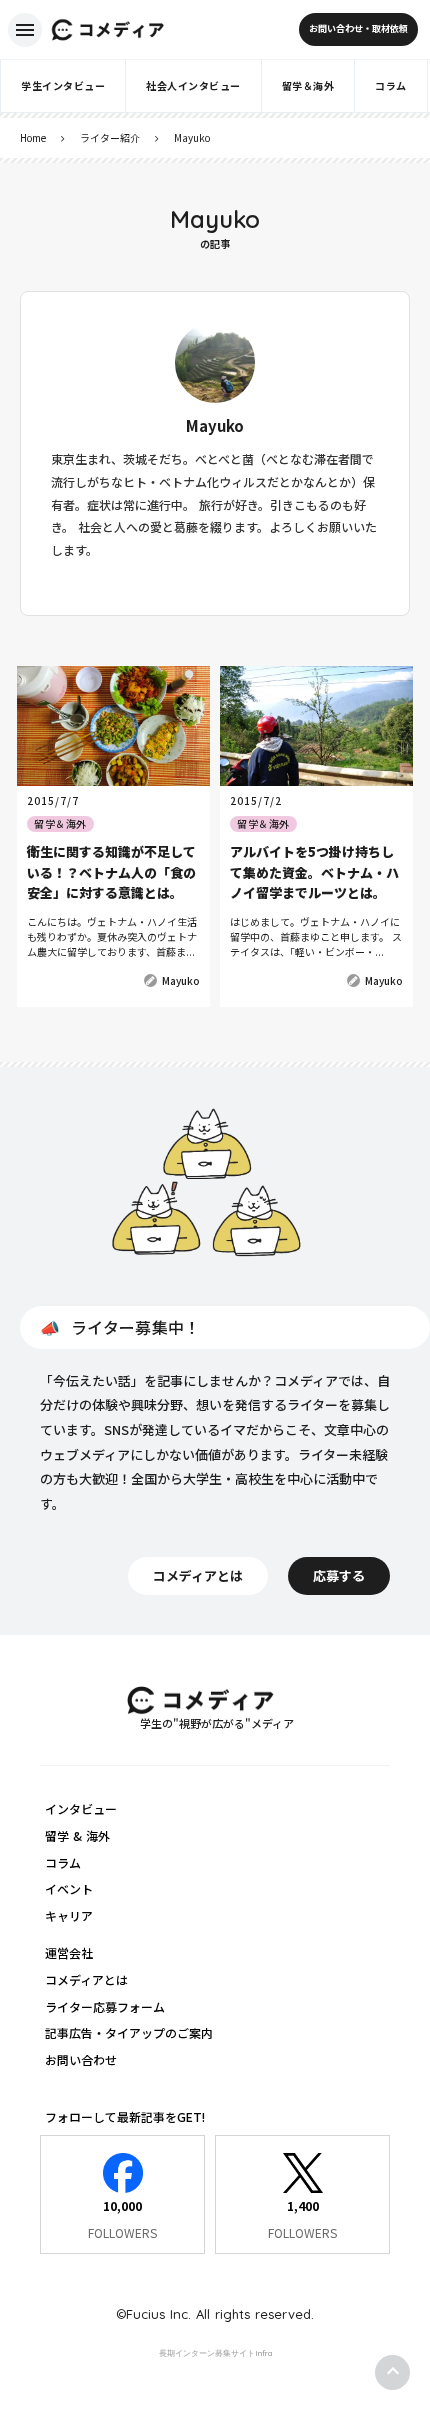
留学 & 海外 (77, 1835)
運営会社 (69, 1952)
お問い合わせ (81, 2059)
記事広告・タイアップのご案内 (129, 2032)
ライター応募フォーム (105, 2006)
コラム (63, 1862)
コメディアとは (86, 1979)
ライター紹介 (110, 137)
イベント (69, 1888)
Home (33, 137)
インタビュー (81, 1808)
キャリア (69, 1915)
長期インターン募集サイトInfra (215, 2353)
